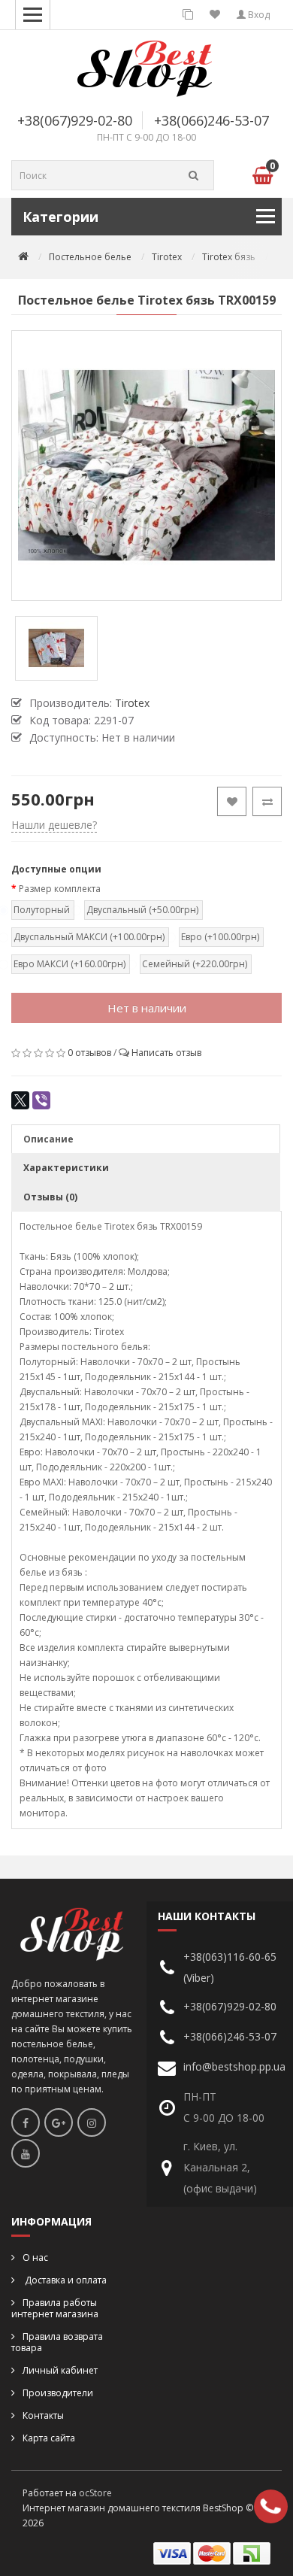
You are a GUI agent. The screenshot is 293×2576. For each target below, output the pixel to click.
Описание (48, 1139)
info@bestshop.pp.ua (234, 2066)
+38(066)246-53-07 (211, 120)
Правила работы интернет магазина (55, 2308)
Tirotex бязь (229, 257)
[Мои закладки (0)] (215, 15)
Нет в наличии (147, 1008)
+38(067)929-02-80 (75, 120)
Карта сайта (49, 2438)
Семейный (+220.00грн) (195, 964)
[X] (20, 1100)
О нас (35, 2257)
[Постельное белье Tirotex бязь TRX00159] (146, 466)
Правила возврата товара (57, 2342)
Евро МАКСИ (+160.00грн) (69, 964)
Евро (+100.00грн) (220, 937)
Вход (258, 15)
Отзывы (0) (50, 1197)
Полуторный (42, 910)
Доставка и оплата (65, 2280)
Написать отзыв (166, 1053)
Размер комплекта (60, 889)
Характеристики (66, 1168)
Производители (58, 2393)
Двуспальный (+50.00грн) (142, 910)
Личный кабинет (60, 2370)
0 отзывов (89, 1053)
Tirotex (167, 257)
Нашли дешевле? (54, 825)
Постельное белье (90, 257)
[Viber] (41, 1100)
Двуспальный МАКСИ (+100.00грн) (89, 937)
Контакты (43, 2415)
